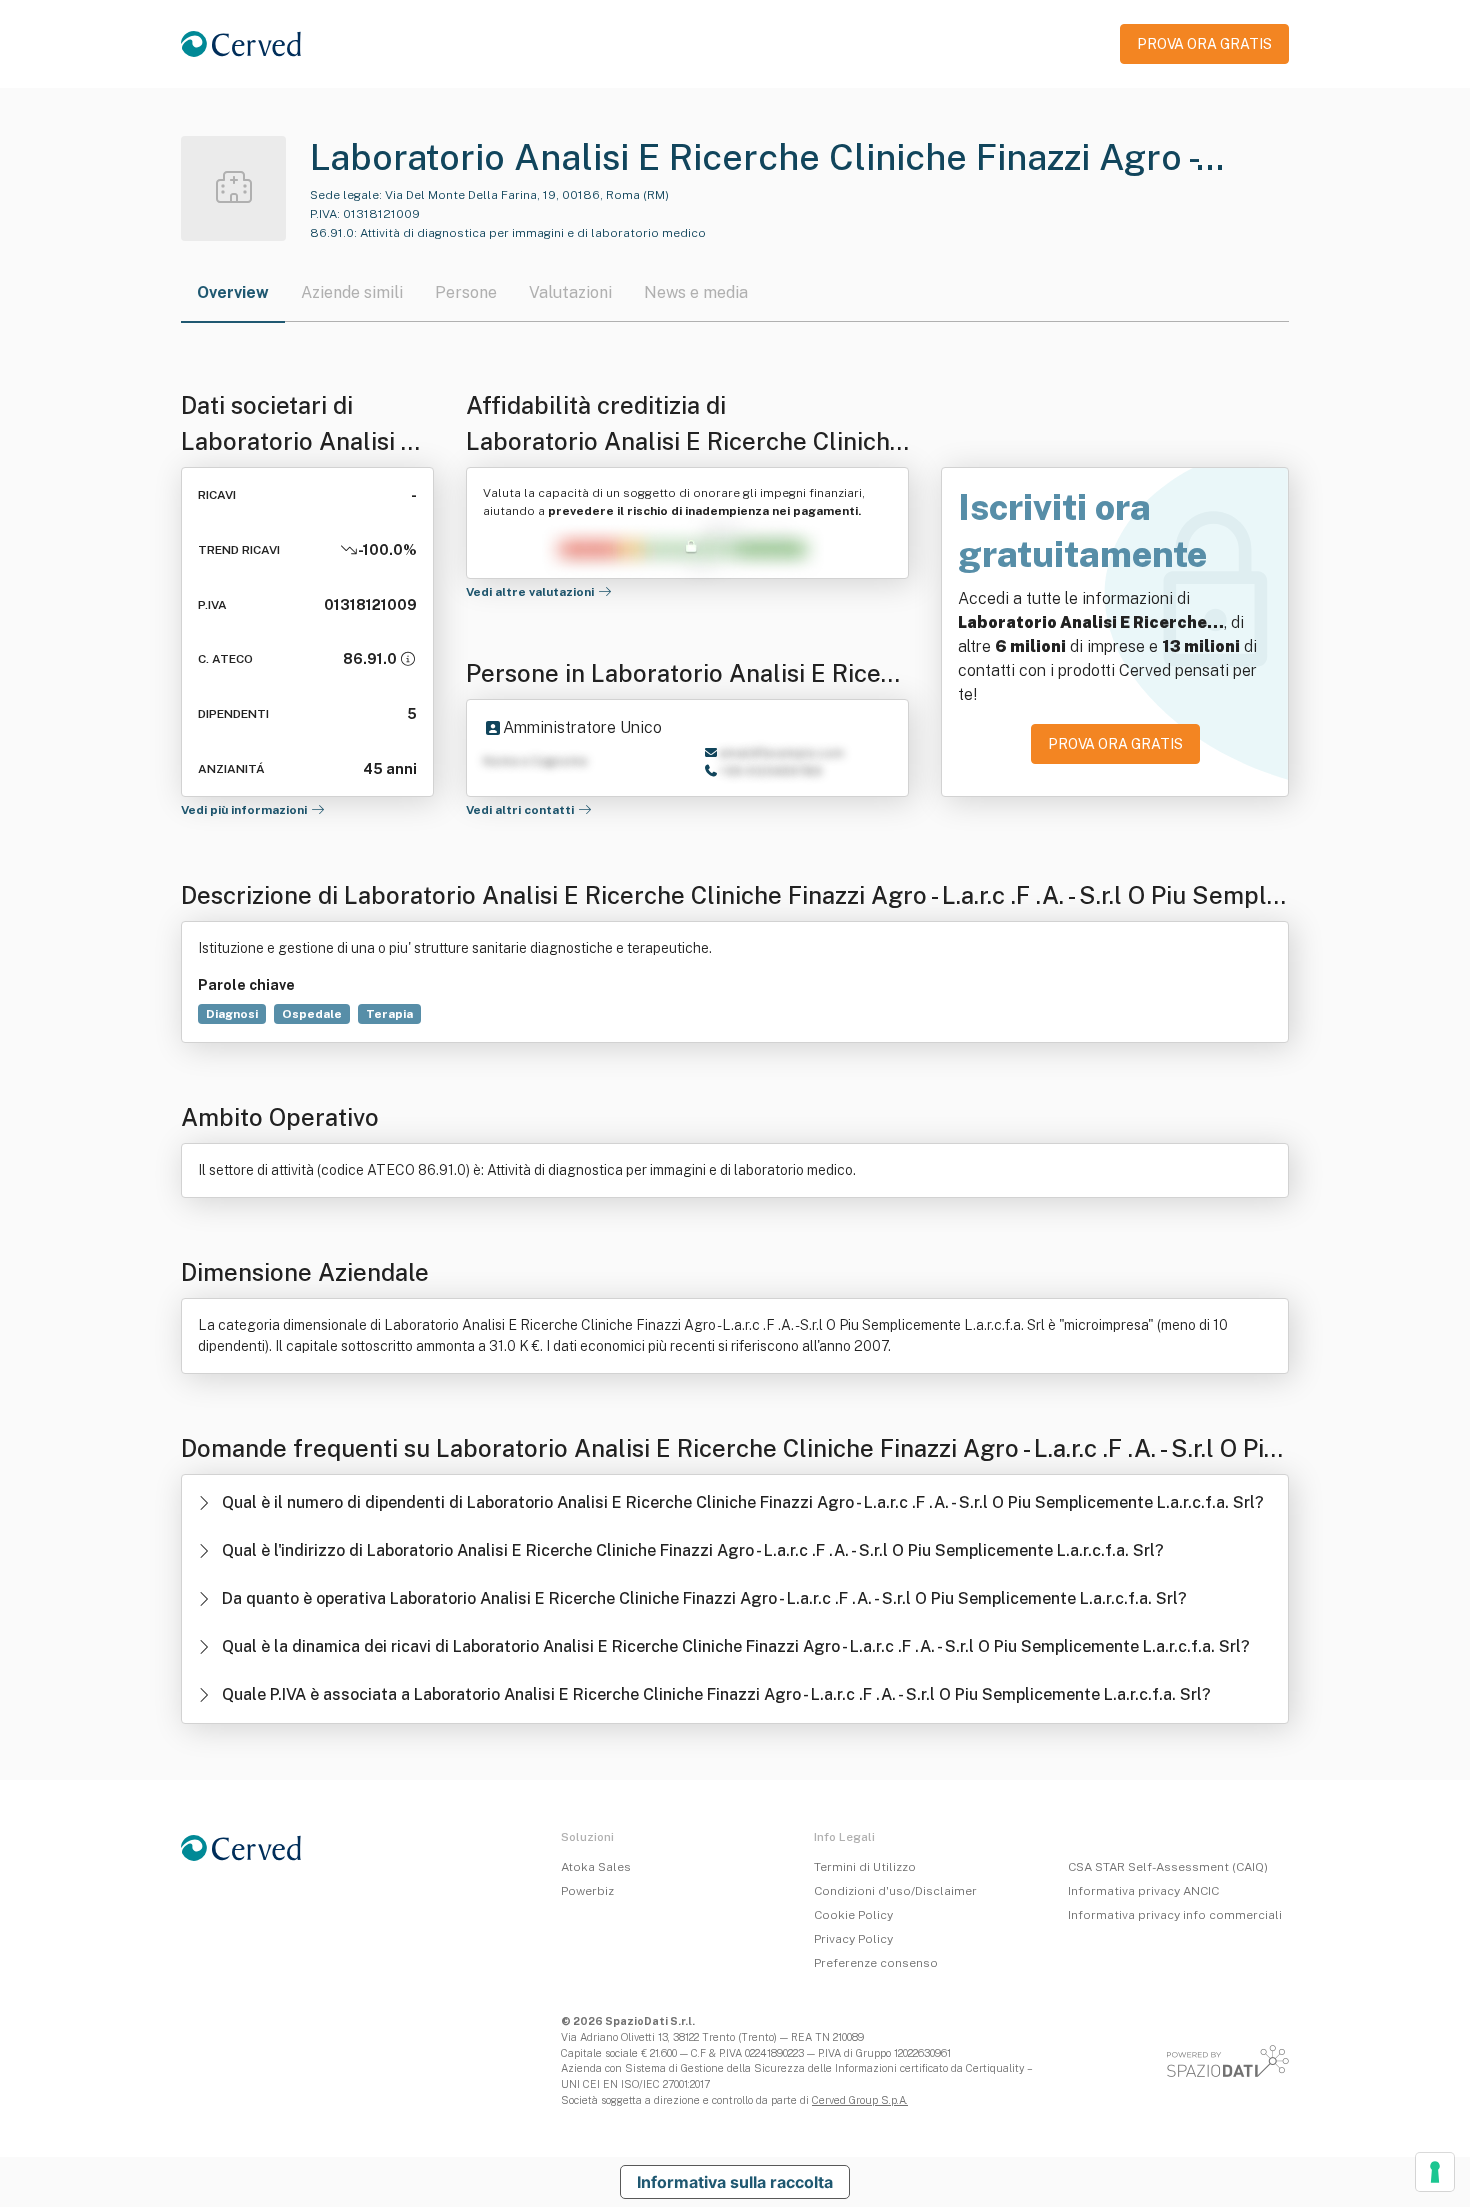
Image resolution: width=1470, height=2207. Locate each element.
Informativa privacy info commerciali (1175, 1915)
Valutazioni (570, 292)
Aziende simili (352, 292)
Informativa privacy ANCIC (1143, 1891)
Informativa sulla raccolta (735, 2182)
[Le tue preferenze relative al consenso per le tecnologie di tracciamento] (1435, 2172)
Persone (466, 292)
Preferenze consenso (876, 1963)
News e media (696, 292)
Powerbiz (587, 1891)
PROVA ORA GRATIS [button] (1204, 44)
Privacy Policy (853, 1939)
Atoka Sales (596, 1867)
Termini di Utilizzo (865, 1867)
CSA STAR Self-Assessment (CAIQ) (1168, 1867)
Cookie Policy (853, 1915)
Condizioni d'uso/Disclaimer (895, 1891)
